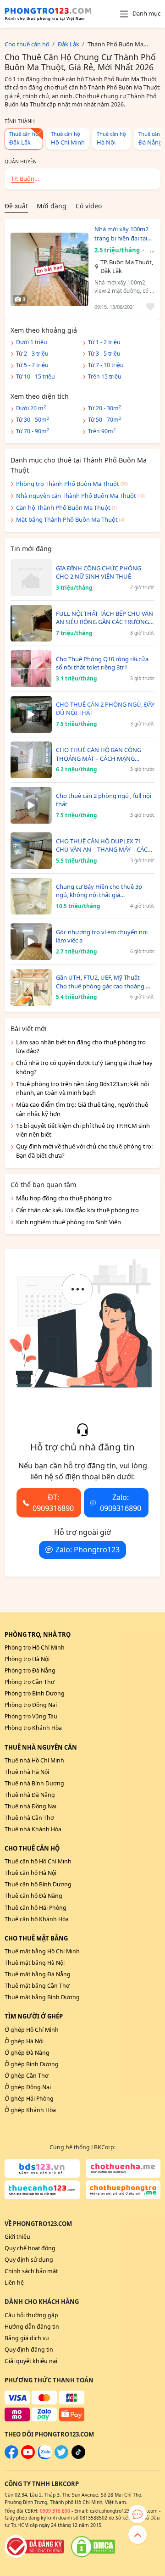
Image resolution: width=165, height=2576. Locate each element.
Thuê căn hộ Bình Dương (38, 1884)
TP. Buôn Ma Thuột (24, 180)
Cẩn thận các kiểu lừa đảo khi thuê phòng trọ (77, 1210)
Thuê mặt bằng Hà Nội (35, 1963)
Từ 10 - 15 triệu (36, 376)
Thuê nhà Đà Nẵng (30, 1795)
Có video (89, 206)
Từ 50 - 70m (104, 420)
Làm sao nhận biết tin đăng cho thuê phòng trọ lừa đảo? (81, 1047)
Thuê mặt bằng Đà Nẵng (38, 1974)
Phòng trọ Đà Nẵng (30, 1670)
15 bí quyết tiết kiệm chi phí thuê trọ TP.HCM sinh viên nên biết (83, 1130)
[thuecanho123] (42, 2190)
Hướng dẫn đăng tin (32, 2327)
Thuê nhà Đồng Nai (30, 1806)
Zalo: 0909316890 (121, 1503)
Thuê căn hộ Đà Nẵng (33, 1896)
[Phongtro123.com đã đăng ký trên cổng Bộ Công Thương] (34, 2547)
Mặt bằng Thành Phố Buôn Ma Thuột (67, 519)
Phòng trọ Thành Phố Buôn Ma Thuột (68, 484)
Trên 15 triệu (105, 376)
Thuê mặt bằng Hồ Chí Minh (42, 1951)
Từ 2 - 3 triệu (32, 354)
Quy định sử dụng (29, 2260)
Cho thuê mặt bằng (36, 1938)
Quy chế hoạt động (30, 2248)
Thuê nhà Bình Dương (34, 1783)
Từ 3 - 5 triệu (104, 354)
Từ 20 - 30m (104, 408)
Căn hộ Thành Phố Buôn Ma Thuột (63, 507)
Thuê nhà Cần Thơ (29, 1818)
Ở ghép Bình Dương (32, 2064)
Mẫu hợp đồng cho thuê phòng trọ (64, 1198)
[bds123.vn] (42, 2169)
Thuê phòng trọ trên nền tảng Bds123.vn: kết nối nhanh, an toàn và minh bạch (82, 1088)
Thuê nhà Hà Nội (27, 1772)
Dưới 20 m (31, 408)
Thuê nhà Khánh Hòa (33, 1829)
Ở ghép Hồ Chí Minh (32, 2030)
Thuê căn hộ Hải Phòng (36, 1908)
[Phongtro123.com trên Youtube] (28, 2457)
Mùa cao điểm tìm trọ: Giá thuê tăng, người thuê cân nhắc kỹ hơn (82, 1109)
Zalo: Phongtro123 (88, 1550)
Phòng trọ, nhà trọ (38, 1634)
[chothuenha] (123, 2169)
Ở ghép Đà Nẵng (27, 2053)
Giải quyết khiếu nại (31, 2361)
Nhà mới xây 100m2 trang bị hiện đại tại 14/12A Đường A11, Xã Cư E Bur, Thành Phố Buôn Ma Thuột (122, 234)
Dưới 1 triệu (32, 342)
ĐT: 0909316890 (53, 1503)
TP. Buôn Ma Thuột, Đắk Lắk (127, 267)
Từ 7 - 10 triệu (106, 365)
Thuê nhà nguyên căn (41, 1747)
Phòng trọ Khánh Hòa (33, 1728)
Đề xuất (16, 206)
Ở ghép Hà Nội (24, 2041)
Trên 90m (102, 431)
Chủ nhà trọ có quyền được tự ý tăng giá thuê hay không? (84, 1067)
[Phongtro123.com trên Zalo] (45, 2457)
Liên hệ (14, 2283)
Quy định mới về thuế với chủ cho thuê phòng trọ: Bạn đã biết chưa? (84, 1151)
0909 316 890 (55, 2511)
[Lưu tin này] (149, 307)
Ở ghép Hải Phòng (29, 2099)
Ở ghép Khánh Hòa (30, 2110)
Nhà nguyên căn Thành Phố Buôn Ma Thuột (76, 496)
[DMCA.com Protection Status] (93, 2547)
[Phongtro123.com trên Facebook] (11, 2457)
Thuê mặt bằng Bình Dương (42, 1997)
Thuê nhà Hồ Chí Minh (34, 1760)
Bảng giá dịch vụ (27, 2338)
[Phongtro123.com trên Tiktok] (78, 2457)
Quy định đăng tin (29, 2350)
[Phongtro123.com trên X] (61, 2457)
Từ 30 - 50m (33, 420)
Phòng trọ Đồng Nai (31, 1705)
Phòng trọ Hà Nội (27, 1659)
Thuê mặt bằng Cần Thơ (37, 1986)
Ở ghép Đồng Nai (28, 2087)
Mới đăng (52, 206)
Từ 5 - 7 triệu (32, 365)
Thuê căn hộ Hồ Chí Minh (38, 1861)
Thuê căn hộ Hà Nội (30, 1873)
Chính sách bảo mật (31, 2271)
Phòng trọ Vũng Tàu (31, 1716)
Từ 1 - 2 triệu (104, 342)
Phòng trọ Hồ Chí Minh (35, 1648)
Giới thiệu (17, 2237)
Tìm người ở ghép (34, 2016)
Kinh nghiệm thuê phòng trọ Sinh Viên (69, 1222)
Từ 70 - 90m (33, 431)
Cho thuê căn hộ (32, 1848)
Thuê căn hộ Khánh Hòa (37, 1919)
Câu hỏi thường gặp (31, 2315)
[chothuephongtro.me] (123, 2190)
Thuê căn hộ (24, 138)
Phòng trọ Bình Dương (35, 1693)
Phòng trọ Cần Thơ (30, 1682)
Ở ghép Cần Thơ (27, 2076)
